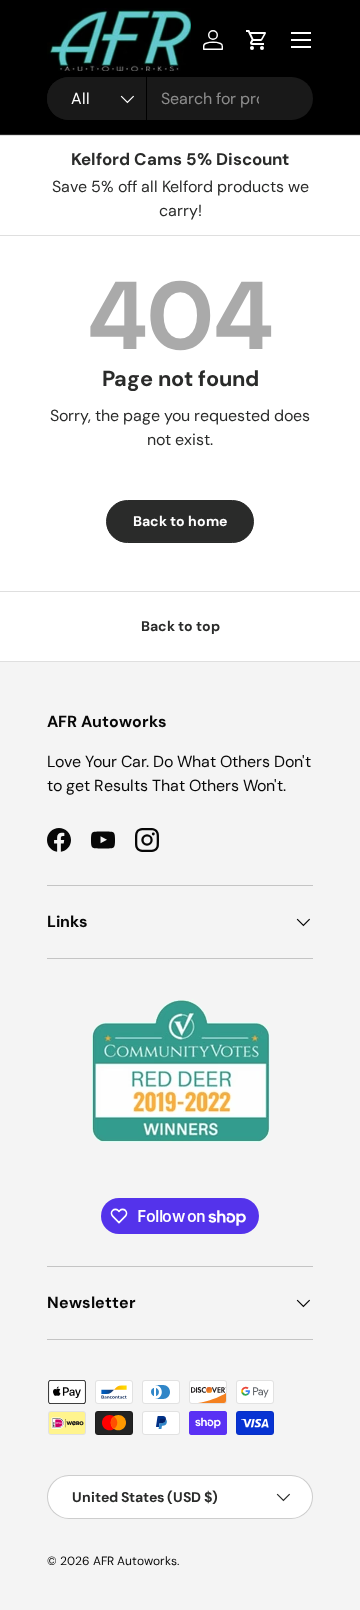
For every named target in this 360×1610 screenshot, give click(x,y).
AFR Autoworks (135, 1561)
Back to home (180, 521)
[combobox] (180, 98)
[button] (257, 40)
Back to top (180, 626)
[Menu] (301, 40)
